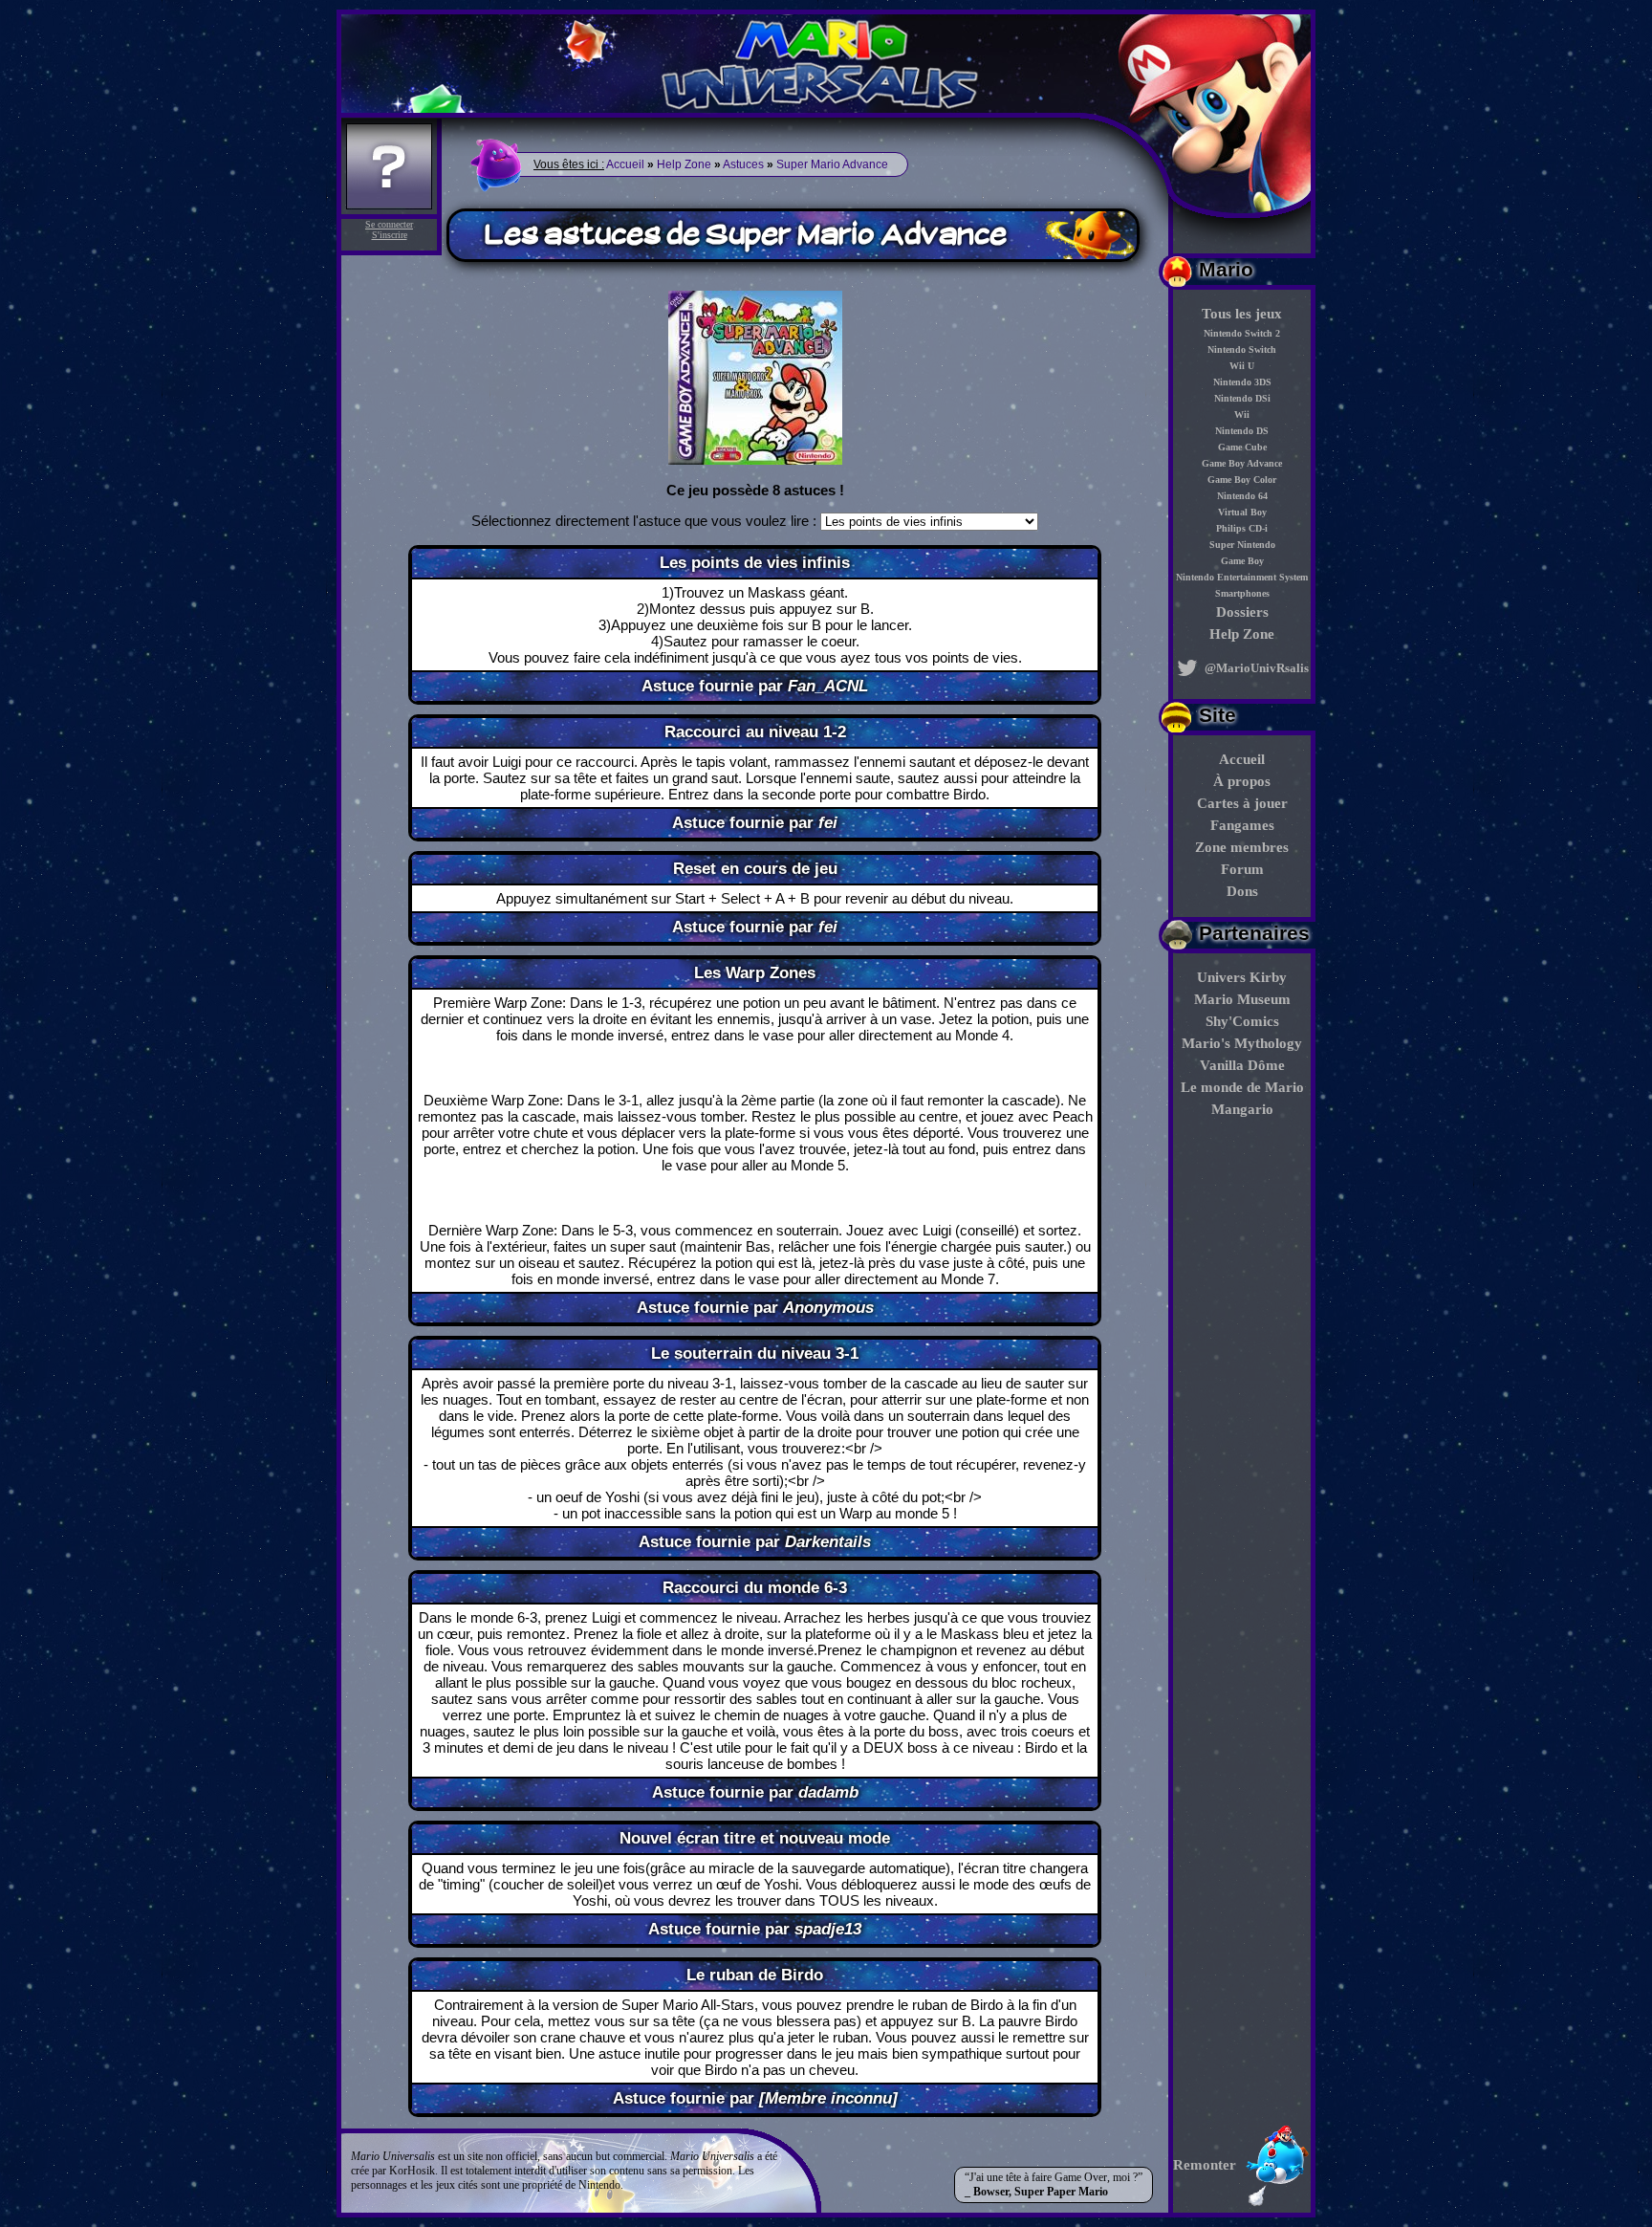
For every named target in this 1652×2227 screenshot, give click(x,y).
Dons (1242, 891)
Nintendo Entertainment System (1242, 577)
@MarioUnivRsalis (1255, 668)
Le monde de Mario (1242, 1087)
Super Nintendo (1242, 545)
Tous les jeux (1242, 314)
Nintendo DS (1242, 431)
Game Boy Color (1242, 480)
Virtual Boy (1242, 512)
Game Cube (1242, 447)
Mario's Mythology (1242, 1043)
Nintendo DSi (1242, 398)
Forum (1242, 869)
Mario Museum (1242, 999)
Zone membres (1242, 847)
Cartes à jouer (1242, 803)
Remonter (1205, 2165)
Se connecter (389, 224)
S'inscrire (390, 235)
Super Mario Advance (832, 164)
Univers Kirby (1242, 977)
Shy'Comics (1242, 1021)
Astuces (743, 164)
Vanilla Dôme (1242, 1065)
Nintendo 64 (1242, 496)
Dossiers (1242, 612)
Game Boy (1242, 561)
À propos (1242, 781)
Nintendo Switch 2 (1242, 333)
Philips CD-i (1242, 528)
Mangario (1242, 1109)
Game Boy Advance (1242, 463)
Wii (1242, 415)
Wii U (1242, 366)
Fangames (1242, 825)
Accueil (1242, 759)
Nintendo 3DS (1242, 382)
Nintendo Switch (1242, 349)
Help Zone (1242, 634)
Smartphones (1242, 593)
